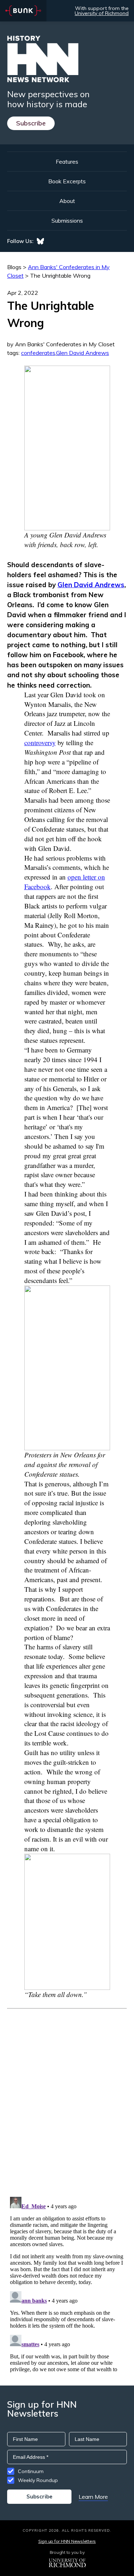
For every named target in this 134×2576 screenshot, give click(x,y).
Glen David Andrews (83, 353)
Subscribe (31, 123)
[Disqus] (67, 2098)
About (67, 201)
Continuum (31, 2471)
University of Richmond (102, 13)
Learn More (93, 2497)
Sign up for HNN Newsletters (67, 2541)
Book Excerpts (67, 181)
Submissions (67, 221)
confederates (38, 353)
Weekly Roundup (38, 2480)
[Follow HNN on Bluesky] (40, 241)
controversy (40, 742)
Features (67, 162)
